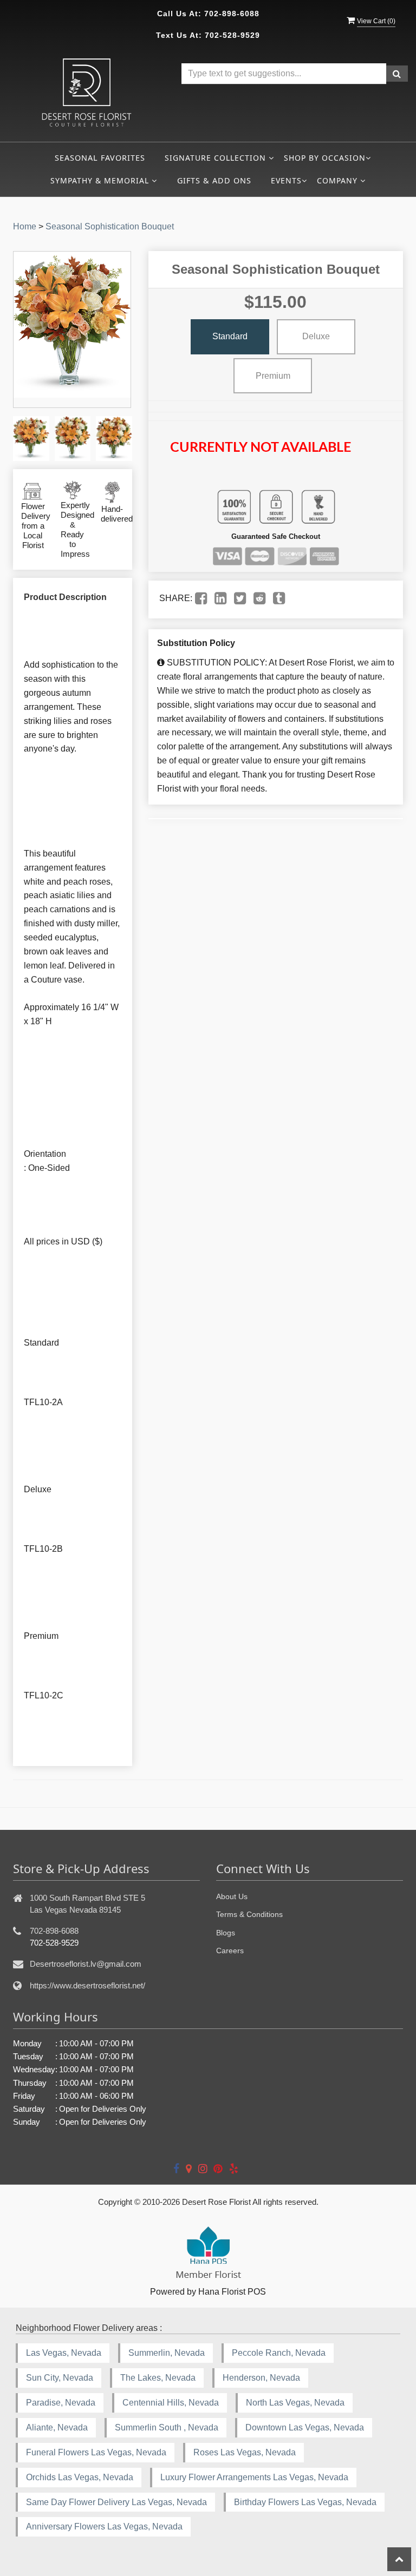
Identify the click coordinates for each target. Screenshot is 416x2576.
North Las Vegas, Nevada (295, 2403)
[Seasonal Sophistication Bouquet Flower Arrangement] (31, 439)
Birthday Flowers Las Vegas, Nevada (305, 2502)
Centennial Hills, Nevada (171, 2403)
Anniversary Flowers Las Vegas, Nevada (104, 2526)
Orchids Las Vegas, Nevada (80, 2477)
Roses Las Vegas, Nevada (245, 2452)
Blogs (226, 1933)
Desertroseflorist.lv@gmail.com (86, 1964)
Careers (230, 1951)
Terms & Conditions (249, 1914)
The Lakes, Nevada (158, 2378)
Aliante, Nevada (57, 2427)
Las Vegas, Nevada (64, 2353)
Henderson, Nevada (261, 2378)
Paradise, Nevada (61, 2403)
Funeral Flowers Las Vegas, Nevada (96, 2452)
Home (25, 226)
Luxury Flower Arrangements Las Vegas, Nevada (254, 2477)
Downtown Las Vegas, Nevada (305, 2427)
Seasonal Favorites (100, 158)
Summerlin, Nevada (167, 2353)
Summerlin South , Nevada (167, 2427)
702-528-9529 (232, 35)
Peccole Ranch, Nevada (279, 2353)
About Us (232, 1896)
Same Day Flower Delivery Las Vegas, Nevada (116, 2502)
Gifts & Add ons (214, 180)
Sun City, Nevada (60, 2378)
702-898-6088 (232, 14)
